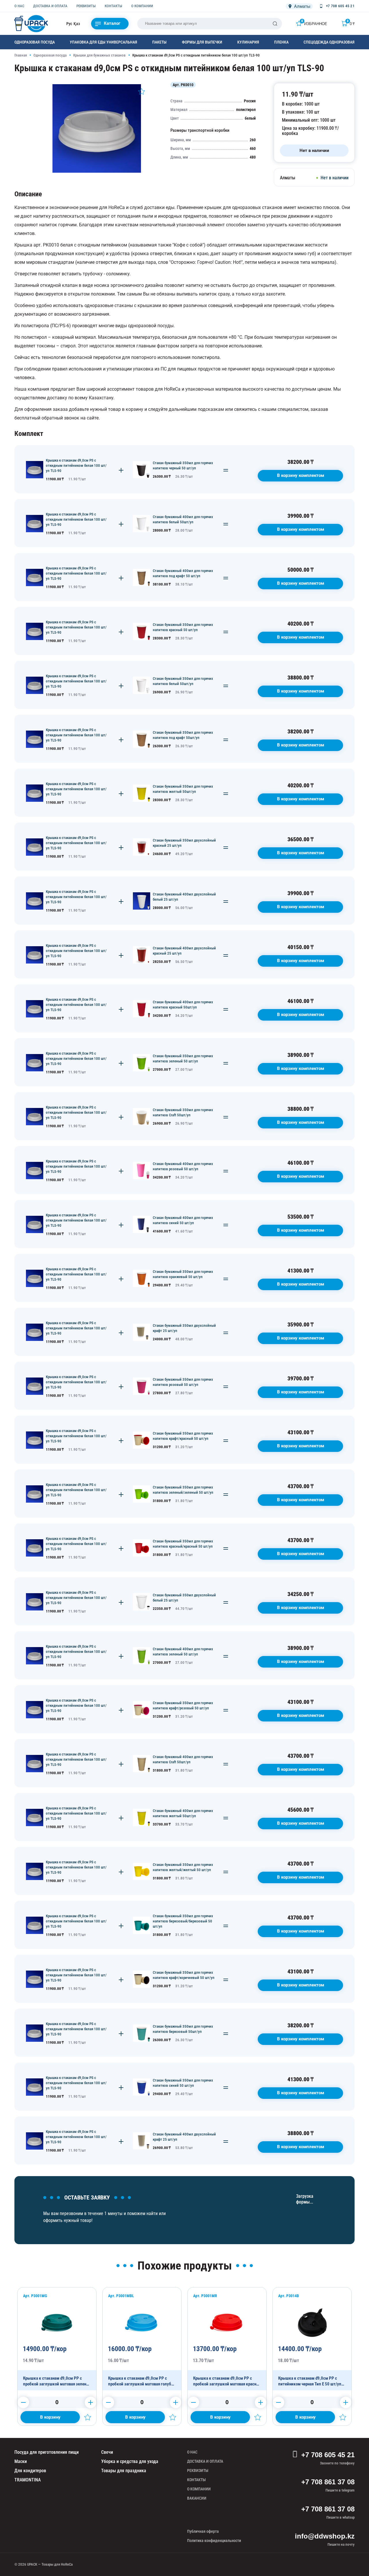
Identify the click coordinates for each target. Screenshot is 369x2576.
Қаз (77, 24)
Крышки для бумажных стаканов (99, 55)
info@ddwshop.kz (325, 2536)
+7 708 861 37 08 (328, 2482)
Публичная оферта (203, 2531)
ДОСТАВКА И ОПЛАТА (50, 6)
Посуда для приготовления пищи (47, 2452)
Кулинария (248, 42)
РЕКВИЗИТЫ (86, 6)
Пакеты (159, 42)
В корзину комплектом (301, 475)
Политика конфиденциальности (214, 2541)
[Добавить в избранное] (142, 91)
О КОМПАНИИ (142, 6)
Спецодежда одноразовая (329, 42)
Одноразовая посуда (35, 42)
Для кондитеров (30, 2471)
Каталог (112, 23)
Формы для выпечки (202, 42)
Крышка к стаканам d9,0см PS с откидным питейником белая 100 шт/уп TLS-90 (76, 465)
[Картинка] (97, 171)
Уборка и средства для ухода (130, 2461)
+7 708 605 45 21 (328, 2455)
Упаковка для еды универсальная (103, 42)
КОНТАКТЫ (113, 6)
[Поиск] (275, 24)
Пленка (281, 42)
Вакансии (197, 2498)
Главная (21, 55)
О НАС (19, 6)
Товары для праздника (124, 2471)
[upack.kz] (32, 24)
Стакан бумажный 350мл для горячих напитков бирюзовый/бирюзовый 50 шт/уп (183, 1921)
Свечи (107, 2452)
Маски (21, 2461)
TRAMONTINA (28, 2480)
